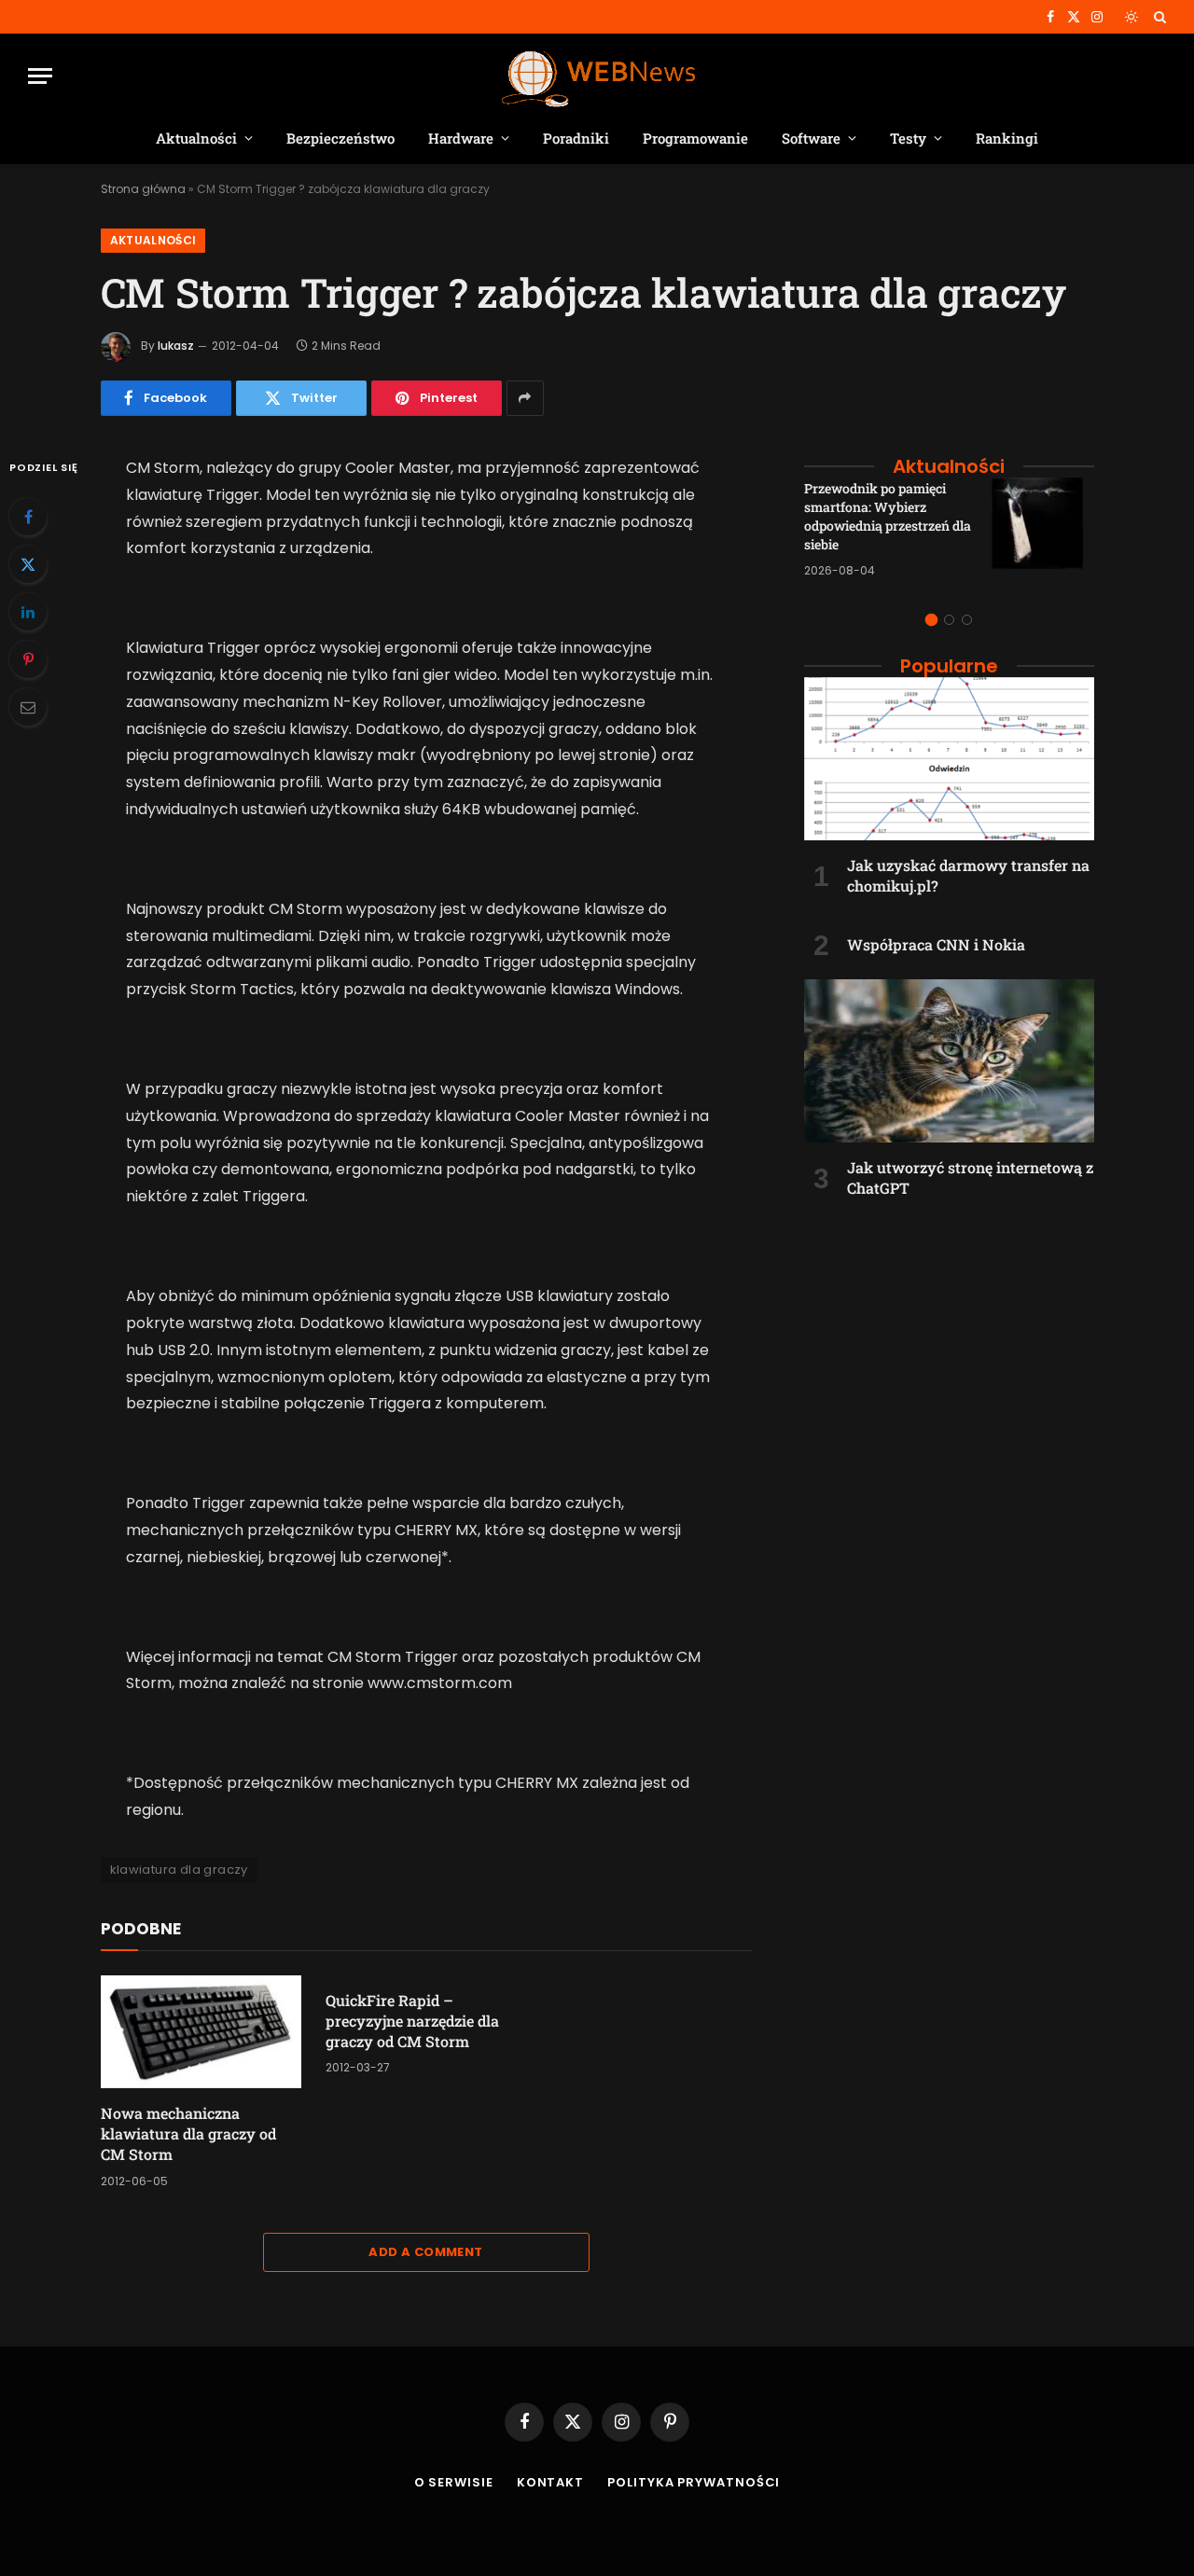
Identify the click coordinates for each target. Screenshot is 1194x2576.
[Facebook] (28, 517)
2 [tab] (949, 620)
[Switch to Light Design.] (1132, 17)
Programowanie (695, 138)
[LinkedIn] (28, 612)
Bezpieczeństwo (340, 138)
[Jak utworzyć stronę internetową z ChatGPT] (949, 1061)
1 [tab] (931, 620)
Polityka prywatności (694, 2482)
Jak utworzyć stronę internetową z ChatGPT (970, 1177)
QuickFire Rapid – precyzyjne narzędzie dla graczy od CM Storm (412, 2021)
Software (811, 138)
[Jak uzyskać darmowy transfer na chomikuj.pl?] (949, 759)
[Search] (1158, 17)
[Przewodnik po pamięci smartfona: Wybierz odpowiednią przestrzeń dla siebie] (1043, 529)
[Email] (28, 707)
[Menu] (40, 76)
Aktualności (196, 138)
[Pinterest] (28, 659)
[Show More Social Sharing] (525, 398)
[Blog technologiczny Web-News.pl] (597, 76)
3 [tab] (967, 620)
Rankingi (1007, 138)
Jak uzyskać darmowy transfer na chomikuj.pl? (968, 875)
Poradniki (576, 138)
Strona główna (143, 189)
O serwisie (454, 2482)
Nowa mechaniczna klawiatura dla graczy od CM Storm (188, 2133)
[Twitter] (28, 564)
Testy (908, 138)
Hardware (461, 138)
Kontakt (550, 2482)
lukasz (176, 346)
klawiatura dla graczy (179, 1870)
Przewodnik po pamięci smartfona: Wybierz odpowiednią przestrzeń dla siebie (888, 516)
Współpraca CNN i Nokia (936, 944)
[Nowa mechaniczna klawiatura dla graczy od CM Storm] (201, 2032)
